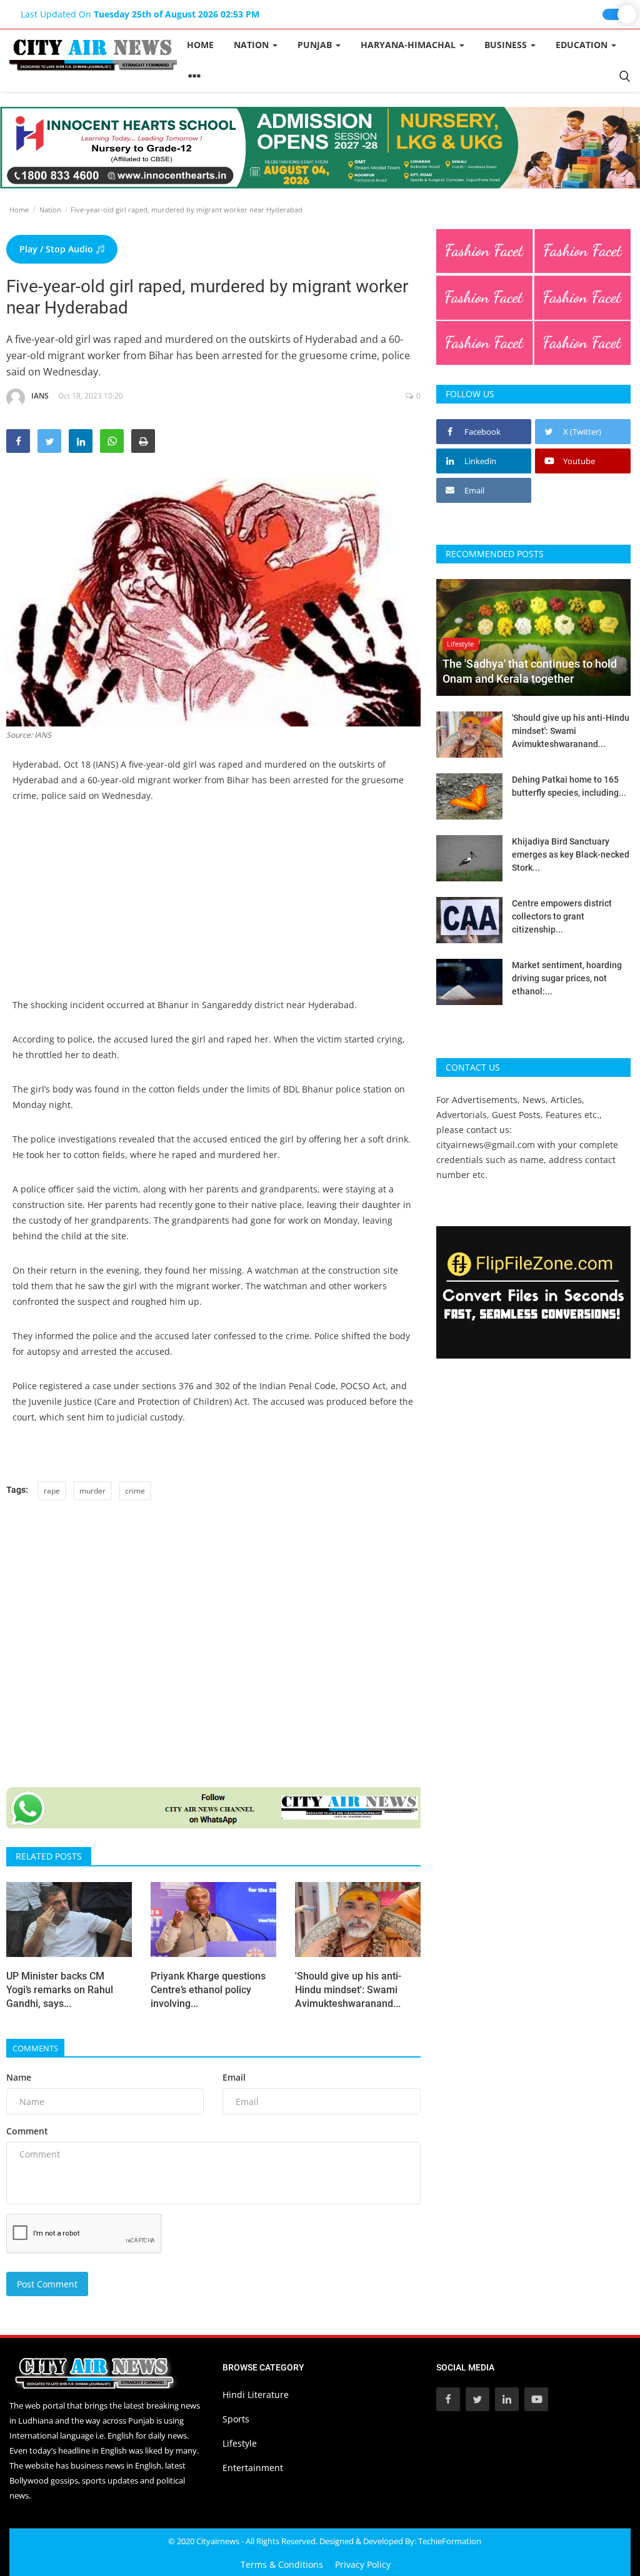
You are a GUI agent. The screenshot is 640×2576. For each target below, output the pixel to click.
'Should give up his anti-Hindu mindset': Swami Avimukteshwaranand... (348, 1990)
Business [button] (507, 45)
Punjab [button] (316, 45)
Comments (35, 2048)
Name (19, 2077)
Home (200, 45)
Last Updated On (140, 14)
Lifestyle (240, 2443)
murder (92, 1491)
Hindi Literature (256, 2395)
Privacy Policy (363, 2564)
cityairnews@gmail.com (486, 1145)
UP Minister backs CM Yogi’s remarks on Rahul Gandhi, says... (60, 1990)
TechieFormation (450, 2541)
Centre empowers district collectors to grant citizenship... (562, 916)
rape (52, 1491)
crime (135, 1491)
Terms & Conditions (282, 2564)
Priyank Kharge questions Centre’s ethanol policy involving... (208, 1990)
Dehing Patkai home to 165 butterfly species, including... (569, 786)
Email (234, 2077)
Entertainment (253, 2468)
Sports (236, 2419)
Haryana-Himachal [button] (409, 45)
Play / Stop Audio (57, 249)
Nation (50, 210)
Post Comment (47, 2284)
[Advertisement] (213, 909)
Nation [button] (252, 45)
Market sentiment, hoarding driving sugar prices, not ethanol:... (567, 978)
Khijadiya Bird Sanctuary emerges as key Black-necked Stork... (571, 855)
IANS (40, 396)
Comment (27, 2131)
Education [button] (583, 45)
